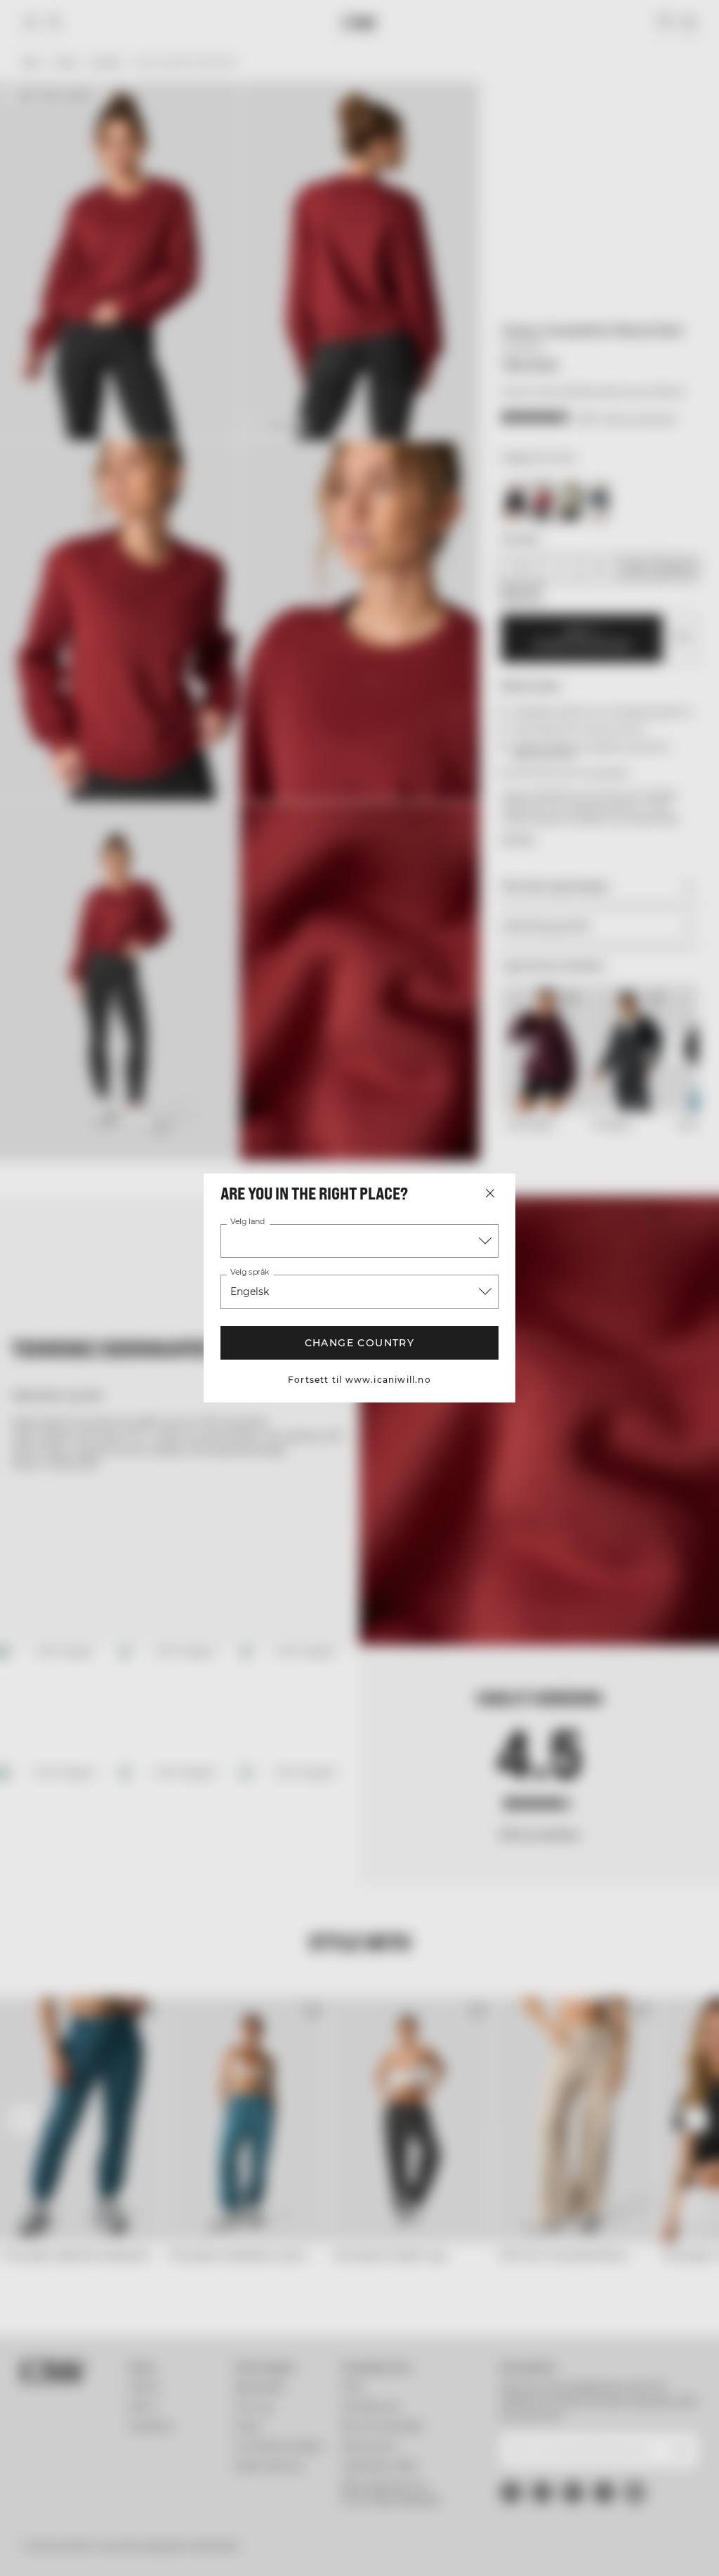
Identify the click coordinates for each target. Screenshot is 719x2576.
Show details (606, 1383)
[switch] (281, 1332)
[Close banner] (660, 1143)
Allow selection (357, 1425)
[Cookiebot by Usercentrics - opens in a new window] (568, 1143)
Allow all (564, 1425)
